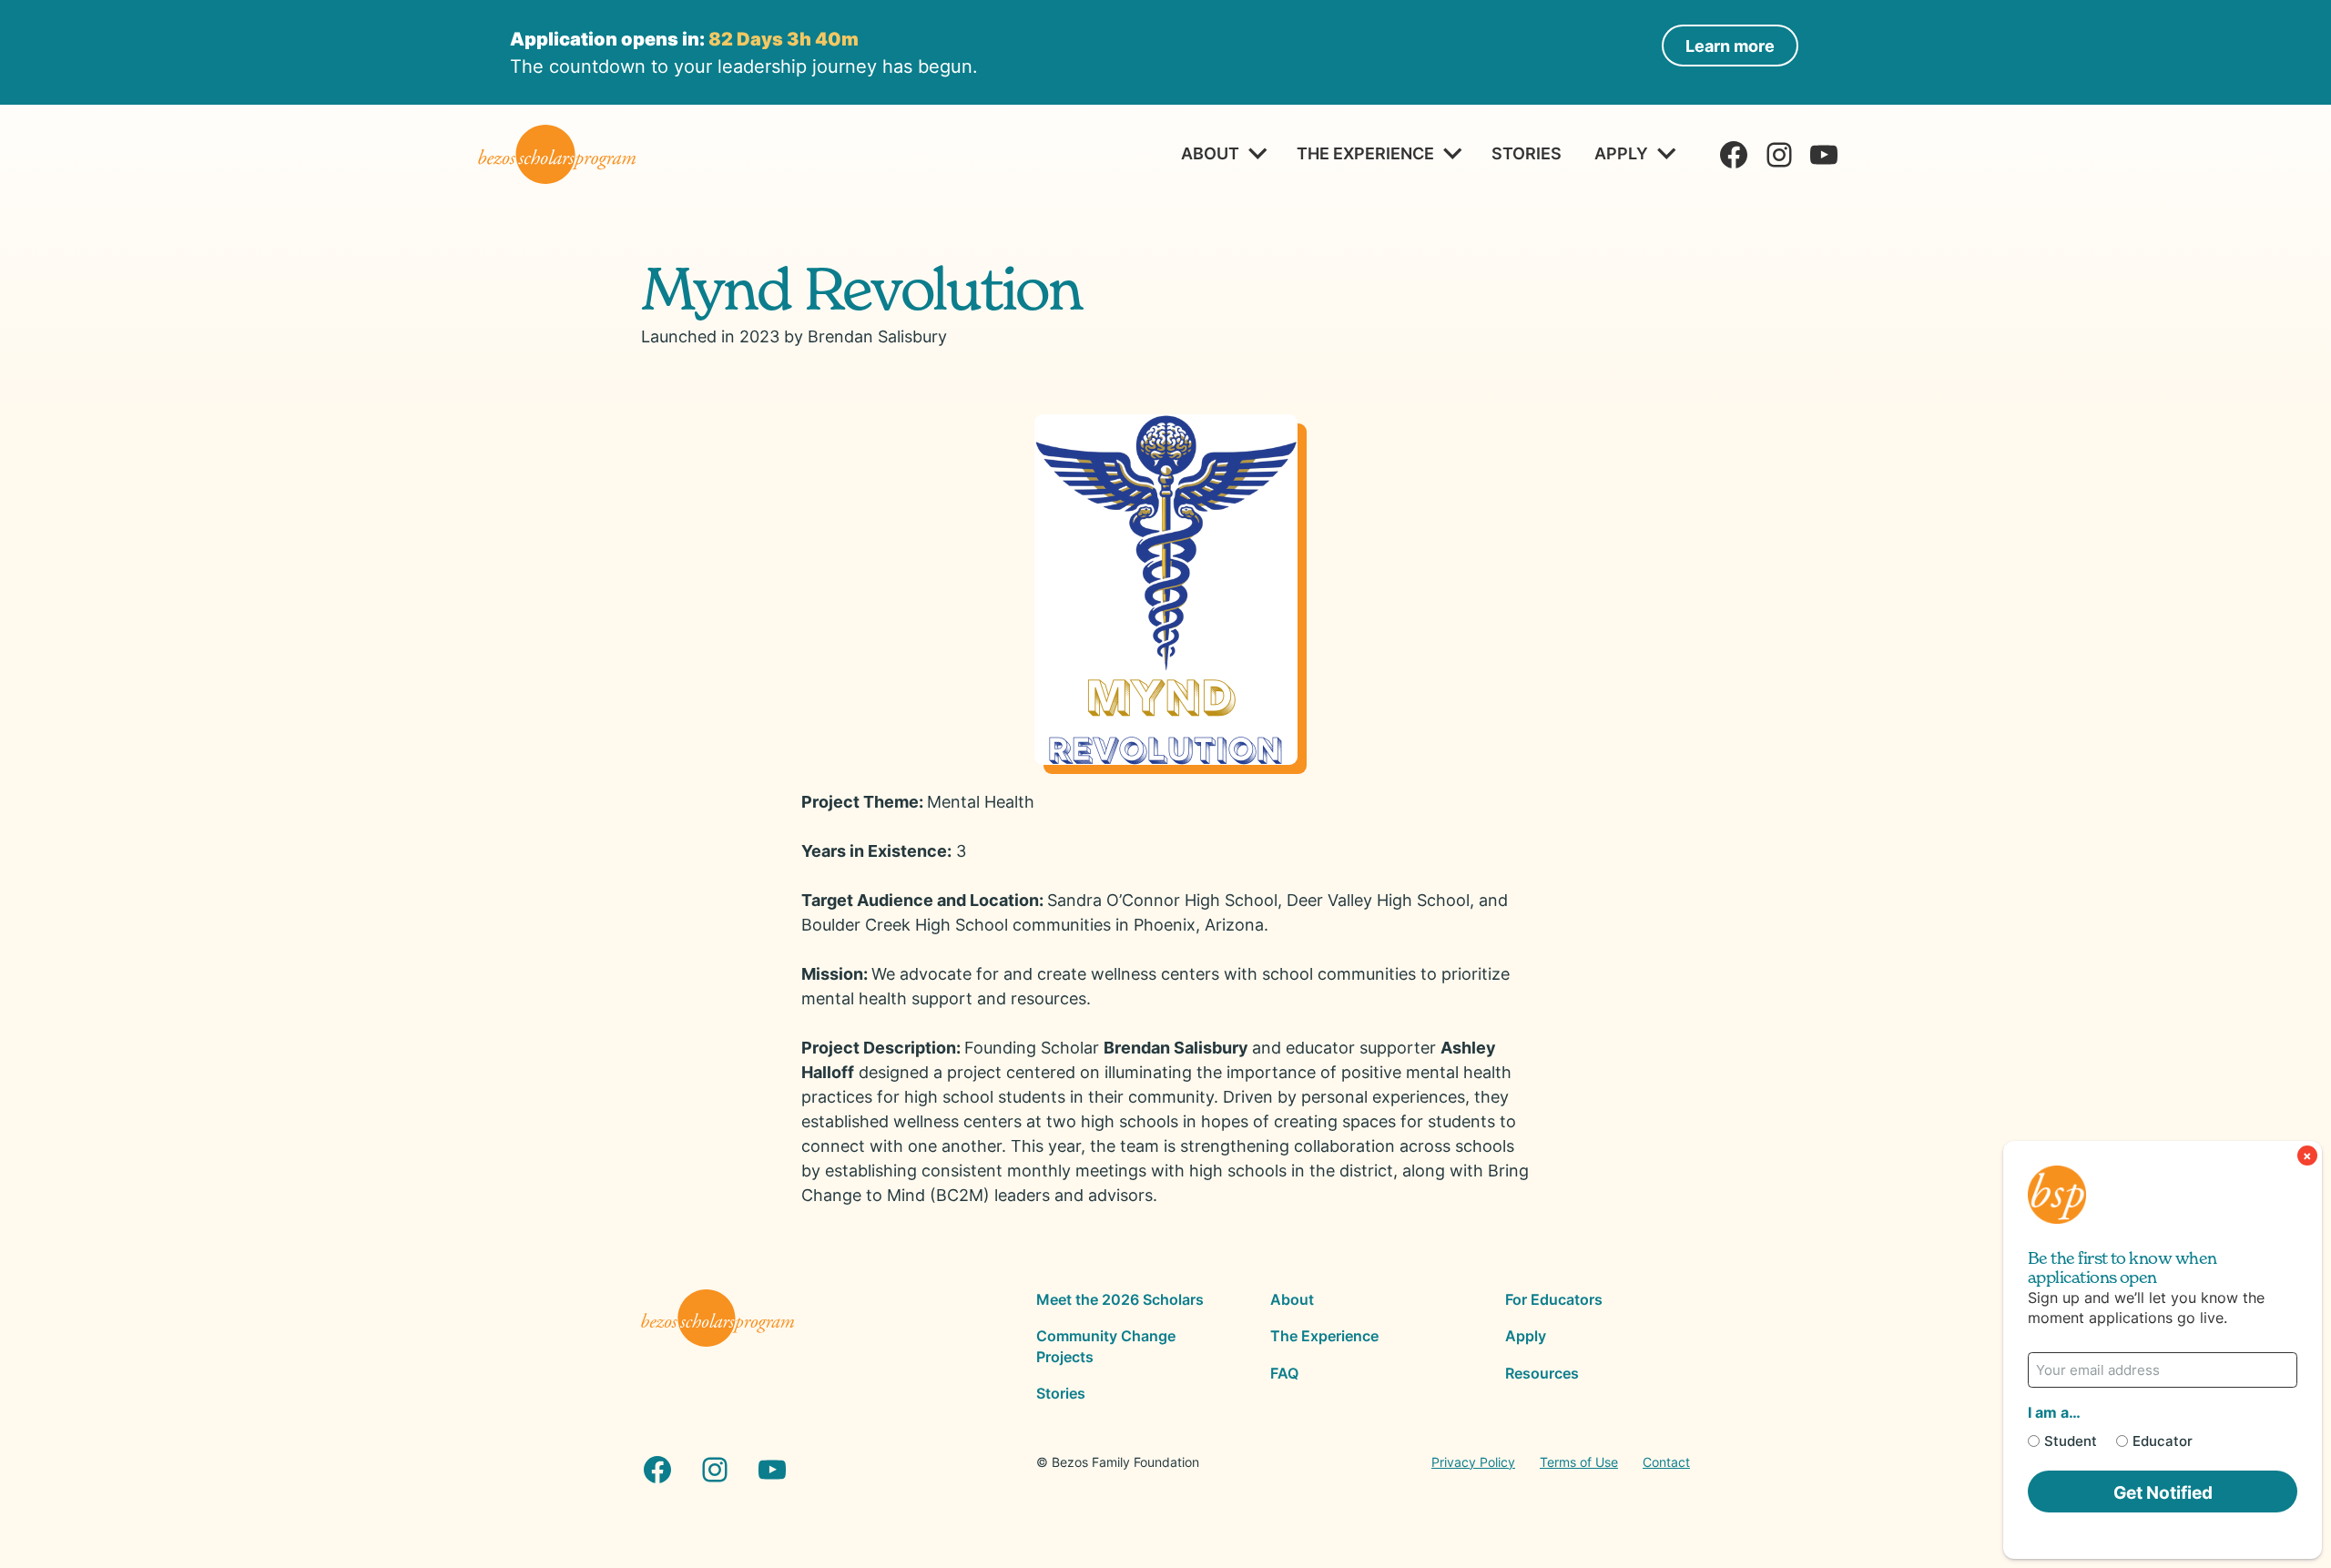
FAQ (1284, 1373)
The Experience (1365, 153)
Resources (1542, 1373)
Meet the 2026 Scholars (1120, 1299)
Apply (1621, 153)
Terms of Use (1579, 1462)
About (1210, 153)
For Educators (1554, 1299)
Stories (1527, 153)
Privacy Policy (1473, 1462)
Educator (2163, 1441)
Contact (1666, 1462)
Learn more (1730, 46)
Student (2071, 1441)
